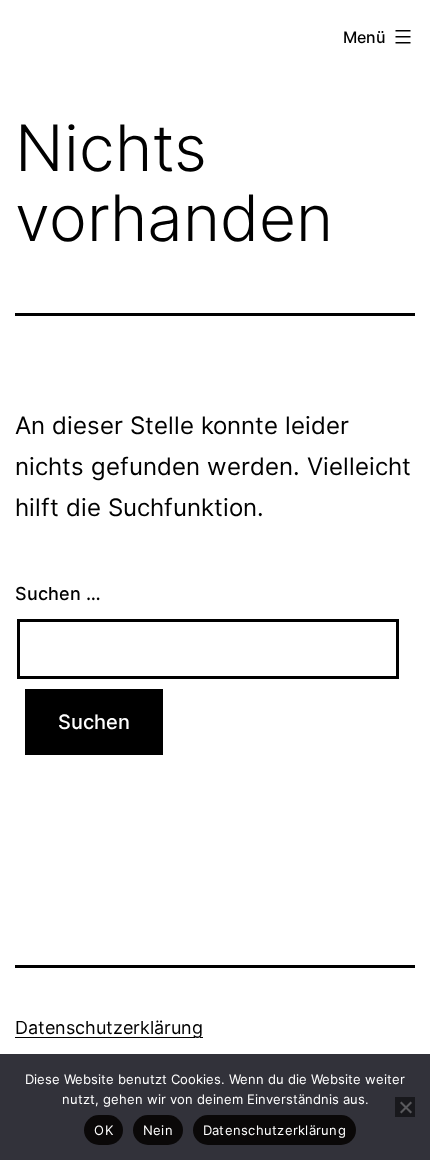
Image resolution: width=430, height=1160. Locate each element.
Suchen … (58, 593)
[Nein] (405, 1107)
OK (103, 1130)
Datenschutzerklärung (109, 1027)
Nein (158, 1130)
